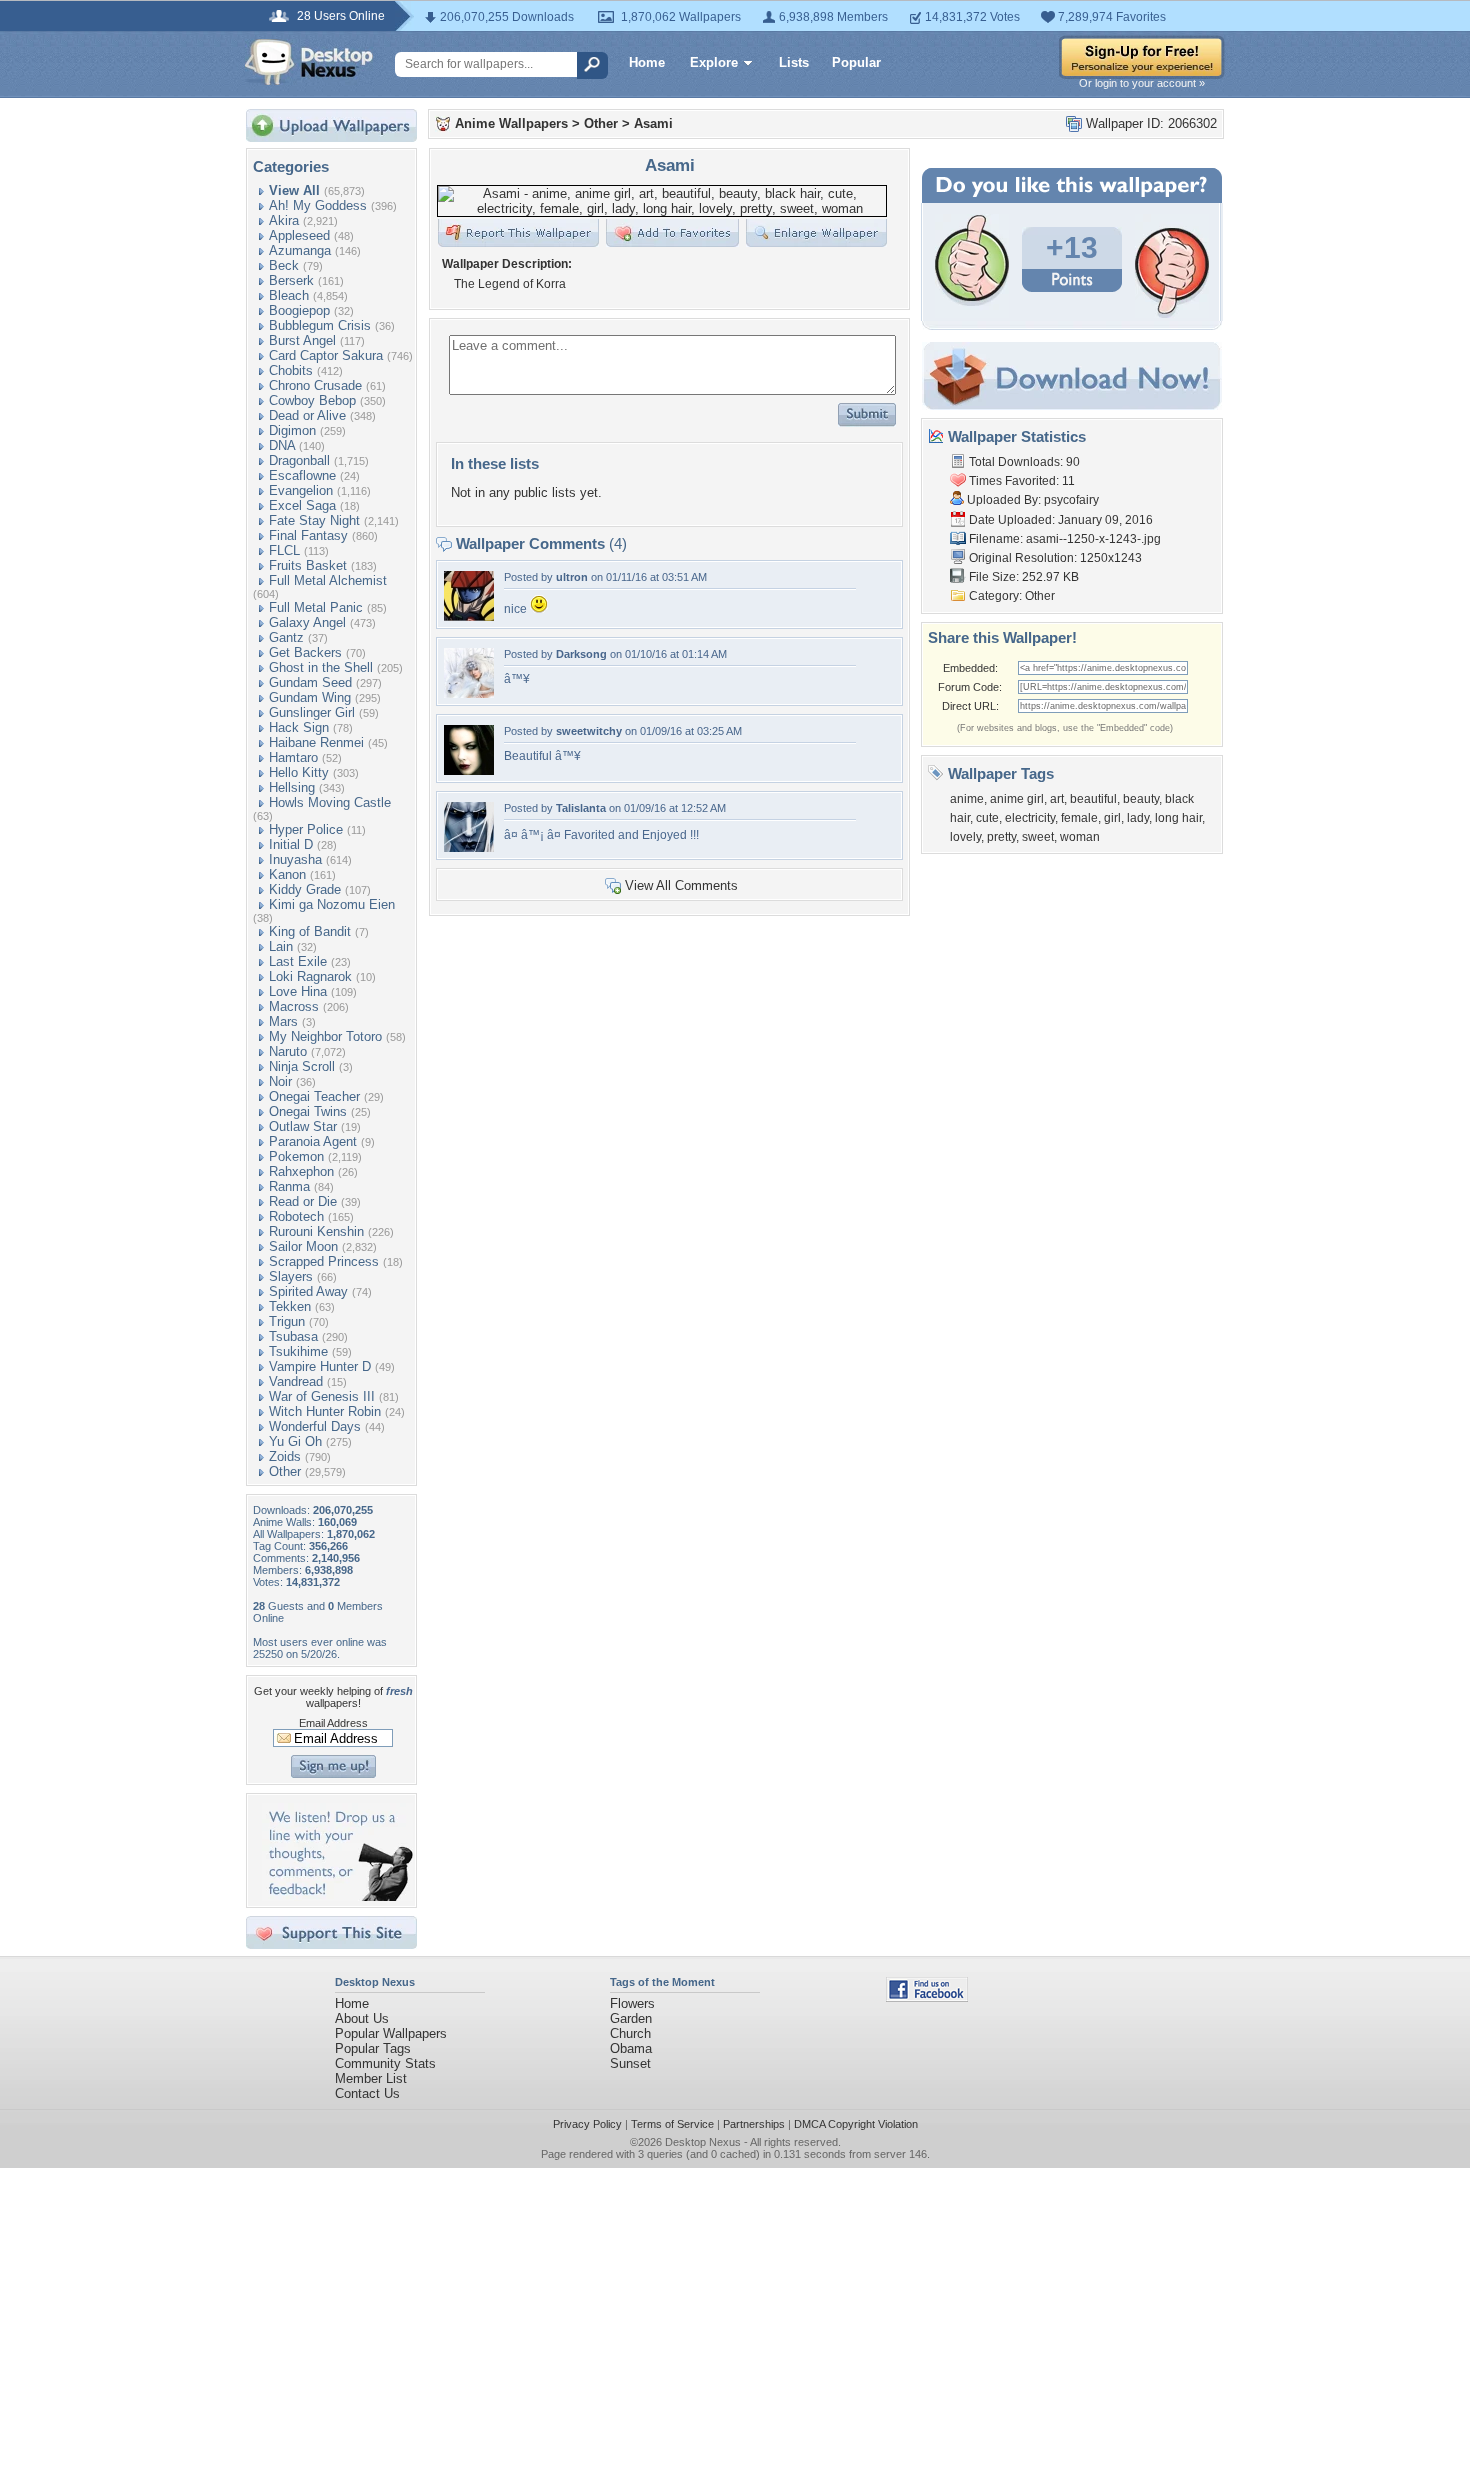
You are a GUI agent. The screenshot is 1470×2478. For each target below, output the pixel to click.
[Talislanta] (469, 847)
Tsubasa (293, 1336)
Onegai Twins (308, 1111)
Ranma (289, 1186)
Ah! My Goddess (318, 205)
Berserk (291, 280)
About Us (362, 2018)
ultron (572, 577)
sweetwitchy (589, 731)
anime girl (1017, 799)
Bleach (289, 295)
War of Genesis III (322, 1396)
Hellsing (292, 787)
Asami (653, 123)
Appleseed (299, 235)
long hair (1178, 818)
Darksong (581, 654)
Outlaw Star (303, 1126)
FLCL (284, 550)
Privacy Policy (587, 2124)
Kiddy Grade (305, 889)
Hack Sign (299, 727)
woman (1080, 837)
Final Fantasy (308, 535)
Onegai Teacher (314, 1096)
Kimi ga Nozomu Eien (332, 904)
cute (987, 818)
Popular (856, 62)
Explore (714, 62)
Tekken (290, 1306)
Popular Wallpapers (391, 2033)
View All (294, 190)
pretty (1001, 837)
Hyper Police (306, 829)
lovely (965, 837)
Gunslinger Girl (312, 712)
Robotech (296, 1216)
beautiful (1093, 799)
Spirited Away (308, 1291)
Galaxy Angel (307, 622)
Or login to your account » (1142, 83)
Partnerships (754, 2124)
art (1057, 799)
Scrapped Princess (324, 1261)
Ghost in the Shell (321, 667)
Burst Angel (302, 340)
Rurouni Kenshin (316, 1231)
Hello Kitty (299, 772)
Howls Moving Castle (330, 802)
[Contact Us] (337, 1896)
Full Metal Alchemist (328, 580)
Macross (294, 1006)
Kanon (287, 874)
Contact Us (367, 2093)
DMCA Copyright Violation (856, 2124)
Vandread (296, 1381)
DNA (282, 445)
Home (647, 62)
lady (1138, 818)
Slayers (291, 1276)
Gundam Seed (310, 682)
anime (967, 799)
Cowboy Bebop (312, 400)
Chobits (291, 370)
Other (285, 1471)
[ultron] (469, 616)
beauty (1141, 799)
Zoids (285, 1456)
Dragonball (299, 460)
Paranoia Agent (313, 1141)
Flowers (632, 2003)
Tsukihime (298, 1351)
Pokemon (296, 1156)
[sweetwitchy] (469, 770)
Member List (371, 2078)
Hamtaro (293, 757)
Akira (284, 220)
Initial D (291, 844)
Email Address (333, 1723)
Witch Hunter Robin (325, 1411)
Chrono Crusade (315, 385)
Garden (631, 2018)
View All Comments (681, 885)
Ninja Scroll (302, 1066)
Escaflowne (302, 475)
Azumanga (300, 250)
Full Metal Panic (316, 607)
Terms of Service (672, 2124)
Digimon (292, 430)
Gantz (286, 637)
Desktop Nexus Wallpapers (309, 62)
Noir (280, 1081)
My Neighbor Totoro (325, 1036)
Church (630, 2033)
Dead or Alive (307, 415)
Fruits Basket (308, 565)
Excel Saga (302, 505)
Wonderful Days (315, 1426)
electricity (1030, 818)
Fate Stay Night (314, 520)
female (1079, 818)
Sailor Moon (303, 1246)
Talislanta (581, 808)
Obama (631, 2048)
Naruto (288, 1051)
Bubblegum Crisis (320, 325)
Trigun (287, 1321)
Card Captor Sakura (326, 355)
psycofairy (1071, 500)
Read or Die (303, 1201)
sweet (1038, 837)
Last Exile (298, 961)
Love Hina (298, 991)
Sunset (630, 2063)
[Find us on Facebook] (927, 1997)
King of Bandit (310, 931)
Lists (794, 62)
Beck (284, 265)
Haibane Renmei (316, 742)
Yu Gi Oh (295, 1441)
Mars (283, 1021)
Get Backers (305, 652)
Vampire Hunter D (320, 1366)
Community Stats (385, 2063)
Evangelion (301, 490)
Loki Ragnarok (310, 976)
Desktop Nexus (703, 2142)
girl (1112, 818)
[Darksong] (469, 693)
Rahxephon (301, 1171)
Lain (281, 946)
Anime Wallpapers (511, 123)
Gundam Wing (310, 697)
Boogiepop (299, 310)
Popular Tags (373, 2048)
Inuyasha (295, 859)
